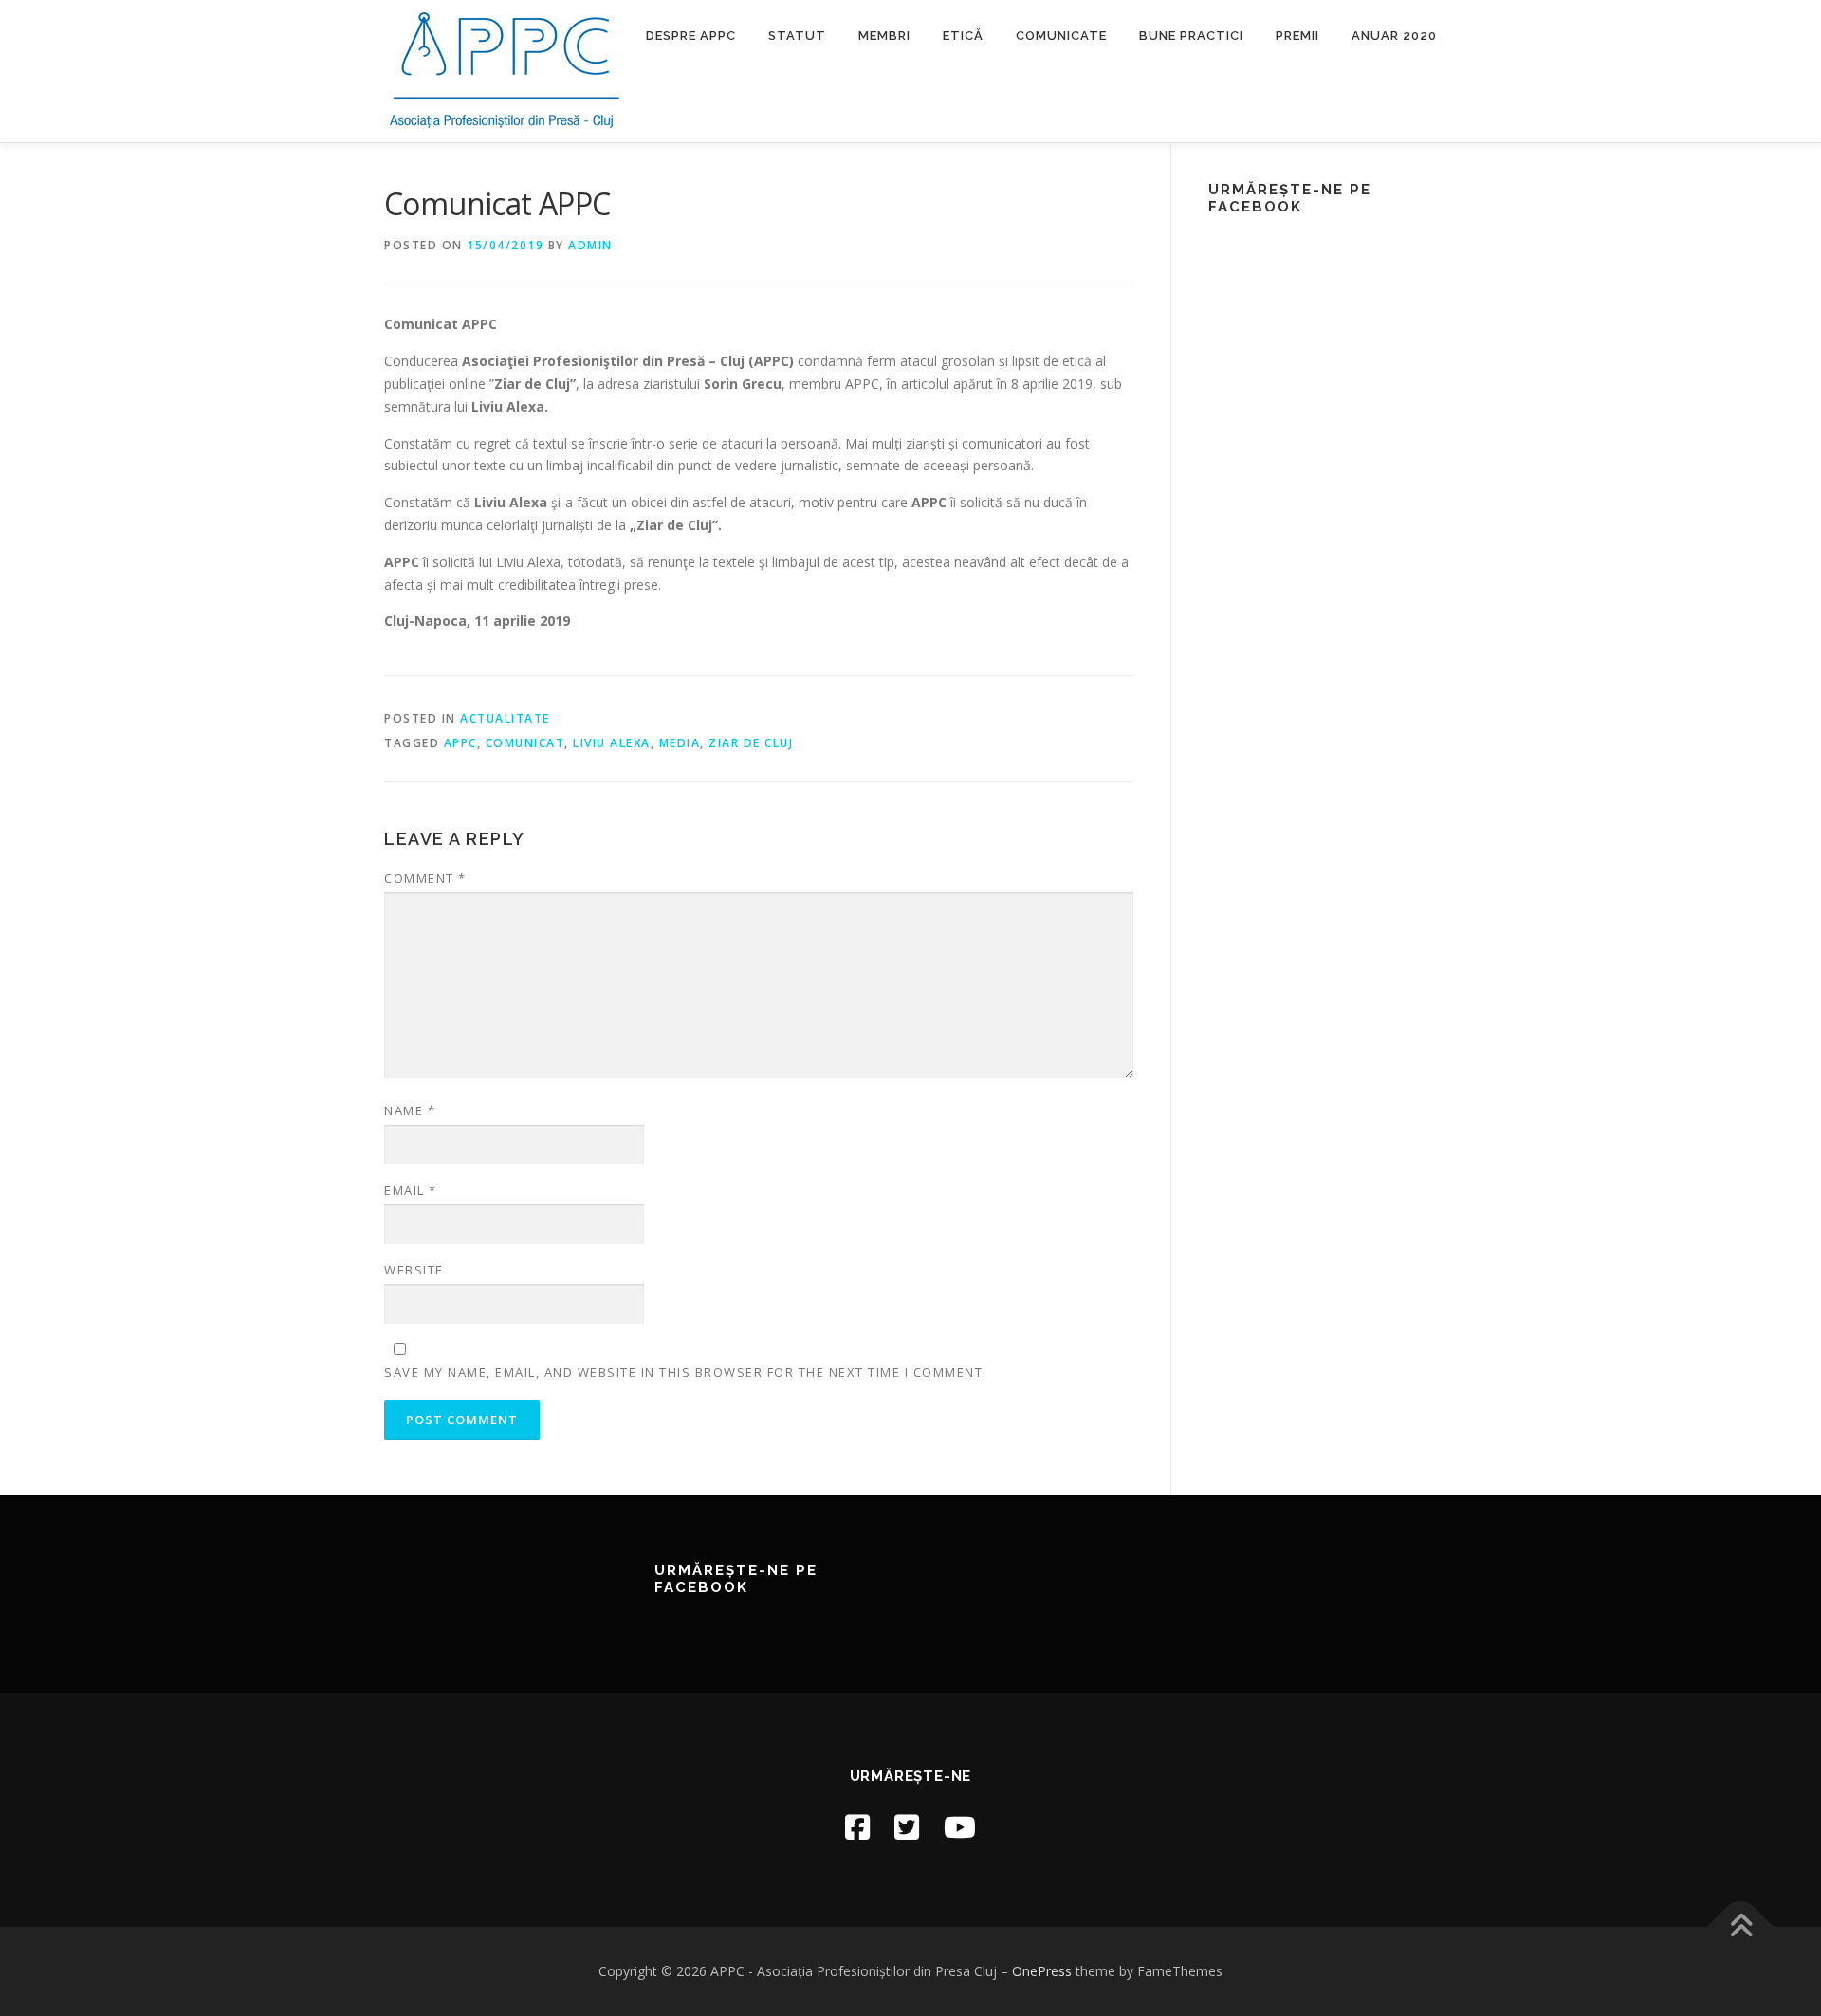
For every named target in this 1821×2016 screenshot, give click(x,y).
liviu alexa (612, 743)
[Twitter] (907, 1827)
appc (460, 743)
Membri (884, 36)
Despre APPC (691, 36)
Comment (425, 878)
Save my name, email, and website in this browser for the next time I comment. (686, 1372)
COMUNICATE (1061, 36)
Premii (1297, 36)
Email (411, 1190)
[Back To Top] (1741, 1927)
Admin (590, 245)
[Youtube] (960, 1827)
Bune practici (1191, 36)
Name (410, 1110)
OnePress (1042, 1971)
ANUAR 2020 (1394, 36)
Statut (797, 36)
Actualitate (505, 718)
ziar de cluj (751, 743)
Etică (963, 36)
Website (414, 1270)
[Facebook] (857, 1827)
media (680, 743)
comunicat (525, 743)
